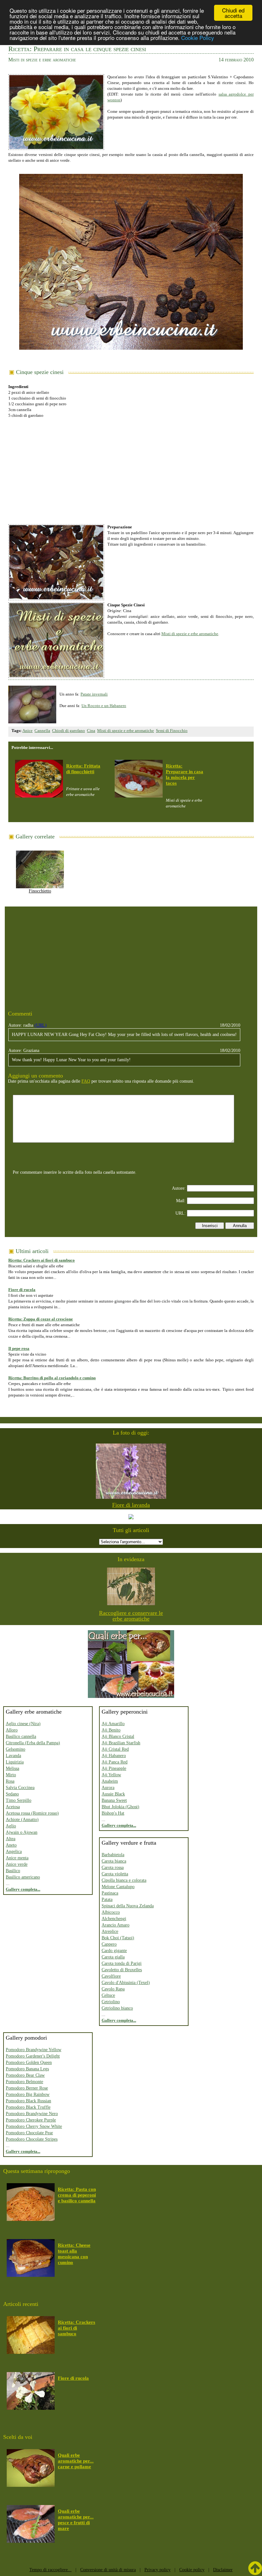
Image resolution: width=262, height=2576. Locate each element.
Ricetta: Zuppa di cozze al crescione (41, 1319)
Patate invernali (94, 694)
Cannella (42, 731)
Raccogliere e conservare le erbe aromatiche (131, 1616)
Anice (27, 731)
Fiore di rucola (22, 1290)
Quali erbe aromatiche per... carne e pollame (76, 2461)
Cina (91, 731)
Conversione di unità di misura (108, 2570)
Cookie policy (192, 2570)
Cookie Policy (198, 38)
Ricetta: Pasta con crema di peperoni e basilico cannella (77, 2195)
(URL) (41, 1025)
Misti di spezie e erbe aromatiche (190, 634)
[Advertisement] (131, 468)
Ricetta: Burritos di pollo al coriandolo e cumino (52, 1378)
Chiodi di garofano (69, 731)
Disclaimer (223, 2570)
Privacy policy (158, 2570)
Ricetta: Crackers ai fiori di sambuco (42, 1260)
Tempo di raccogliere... (50, 2570)
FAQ (86, 1081)
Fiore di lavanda (131, 1505)
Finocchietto (40, 891)
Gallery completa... (23, 1889)
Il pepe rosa (19, 1348)
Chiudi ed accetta (233, 13)
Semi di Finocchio (172, 731)
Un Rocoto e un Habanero (104, 706)
